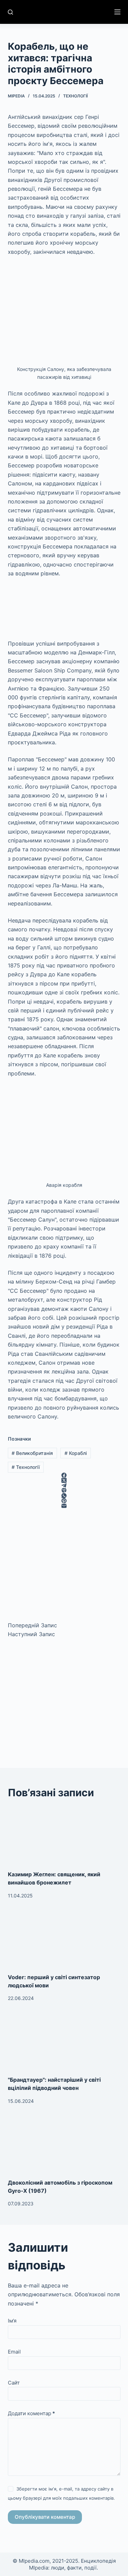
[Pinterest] (64, 1501)
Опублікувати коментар (45, 2517)
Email (14, 2352)
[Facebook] (64, 1475)
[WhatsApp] (64, 1496)
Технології (75, 96)
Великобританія (32, 1453)
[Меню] (117, 12)
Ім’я (12, 2321)
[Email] (64, 1506)
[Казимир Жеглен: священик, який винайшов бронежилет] (64, 1838)
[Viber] (64, 1491)
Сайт (14, 2383)
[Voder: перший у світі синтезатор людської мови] (64, 1941)
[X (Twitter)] (64, 1480)
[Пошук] (10, 12)
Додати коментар (31, 2413)
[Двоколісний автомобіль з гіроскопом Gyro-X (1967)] (64, 2147)
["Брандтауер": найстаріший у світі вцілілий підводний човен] (64, 2044)
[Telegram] (64, 1485)
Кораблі (76, 1453)
